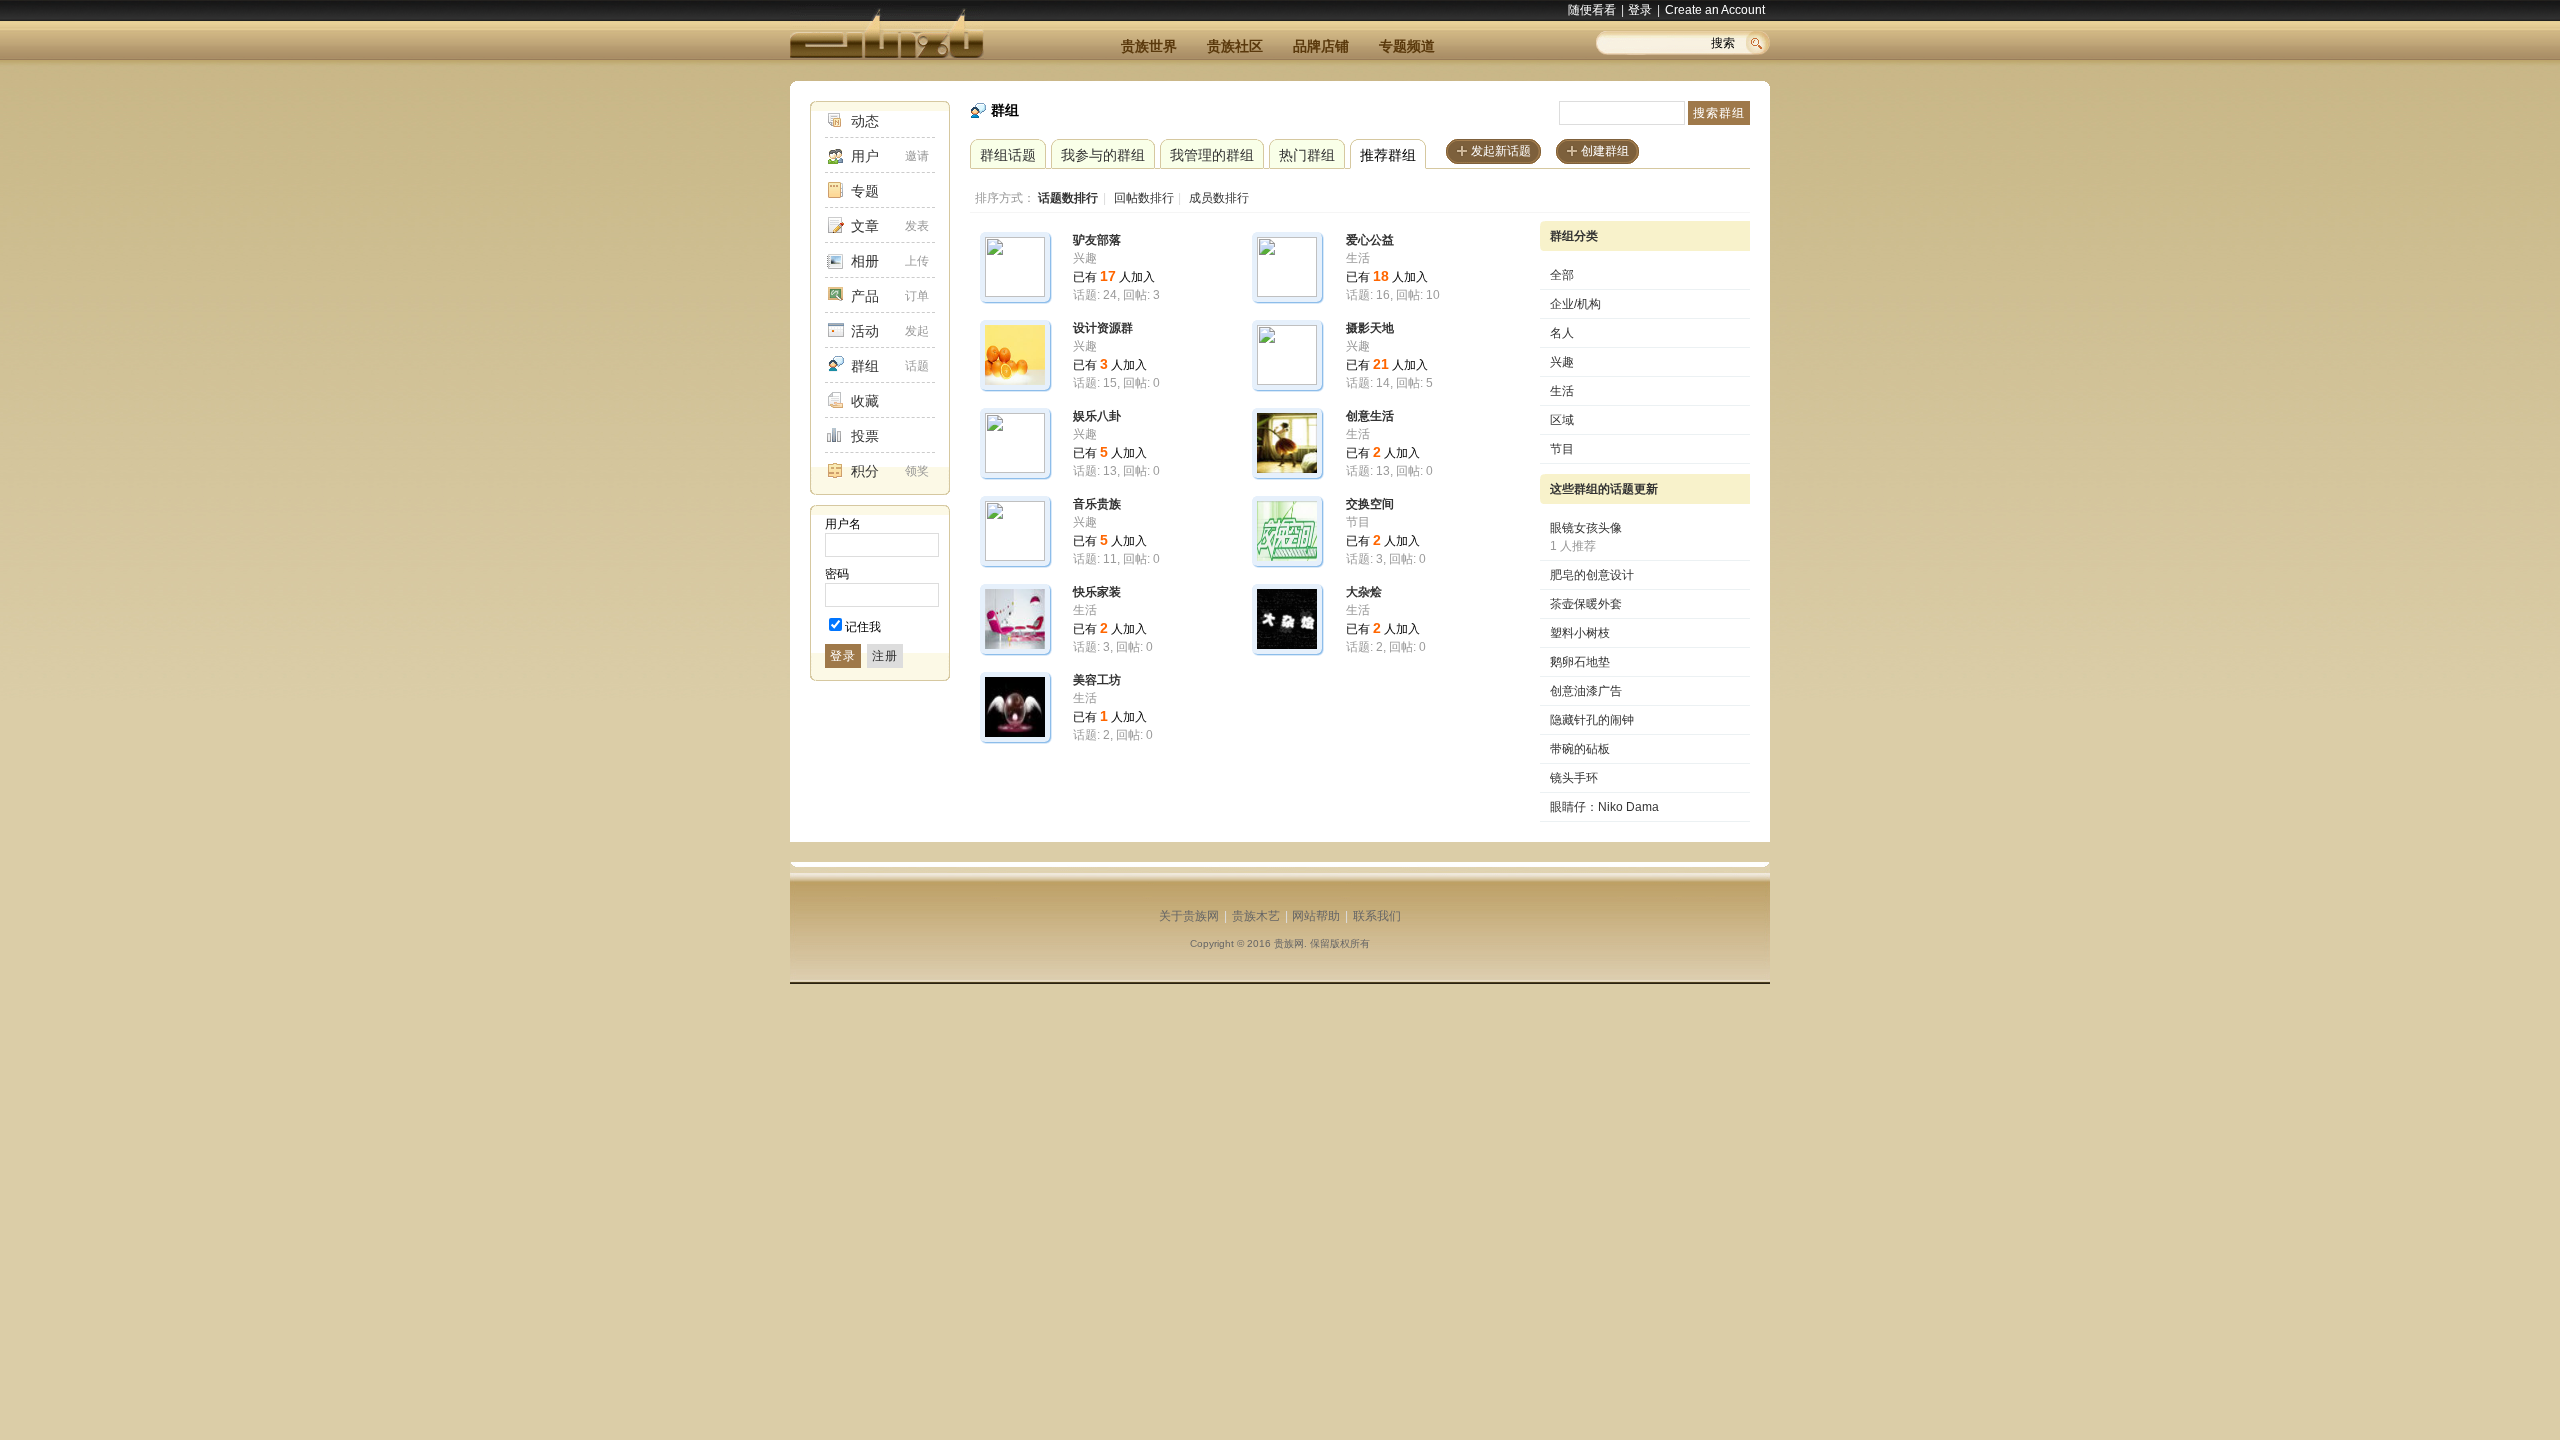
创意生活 (1370, 416)
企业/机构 (1575, 304)
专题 (865, 191)
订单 (917, 296)
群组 (865, 366)
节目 (1562, 449)
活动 (865, 331)
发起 (917, 331)
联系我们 (1377, 916)
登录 (1640, 10)
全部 (1562, 275)
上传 (917, 261)
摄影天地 (1370, 328)
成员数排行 (1219, 198)
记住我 (863, 627)
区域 (1562, 420)
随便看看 (1592, 10)
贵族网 (1289, 943)
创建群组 (1605, 151)
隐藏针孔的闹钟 (1592, 720)
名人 (1562, 333)
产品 (865, 296)
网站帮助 (1316, 916)
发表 (917, 226)
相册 (865, 261)
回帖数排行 (1144, 198)
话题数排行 (1068, 198)
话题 (917, 366)
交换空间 (1370, 504)
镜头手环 (1574, 778)
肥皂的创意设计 (1592, 575)
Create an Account (1715, 10)
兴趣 (1562, 362)
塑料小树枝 (1580, 633)
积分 (865, 471)
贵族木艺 (1256, 916)
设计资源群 (1103, 328)
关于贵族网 (1189, 916)
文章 (865, 226)
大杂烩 (1364, 592)
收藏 (865, 401)
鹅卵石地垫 (1580, 662)
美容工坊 (1097, 680)
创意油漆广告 (1586, 691)
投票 (865, 436)
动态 (865, 121)
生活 (1562, 391)
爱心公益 (1370, 240)
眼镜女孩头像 (1586, 528)
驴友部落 (1097, 240)
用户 (865, 156)
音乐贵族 (1097, 504)
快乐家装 (1097, 592)
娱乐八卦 (1097, 416)
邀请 (917, 156)
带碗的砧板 (1580, 749)
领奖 (917, 471)
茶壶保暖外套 (1586, 604)
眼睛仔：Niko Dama (1604, 807)
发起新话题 (1501, 151)
